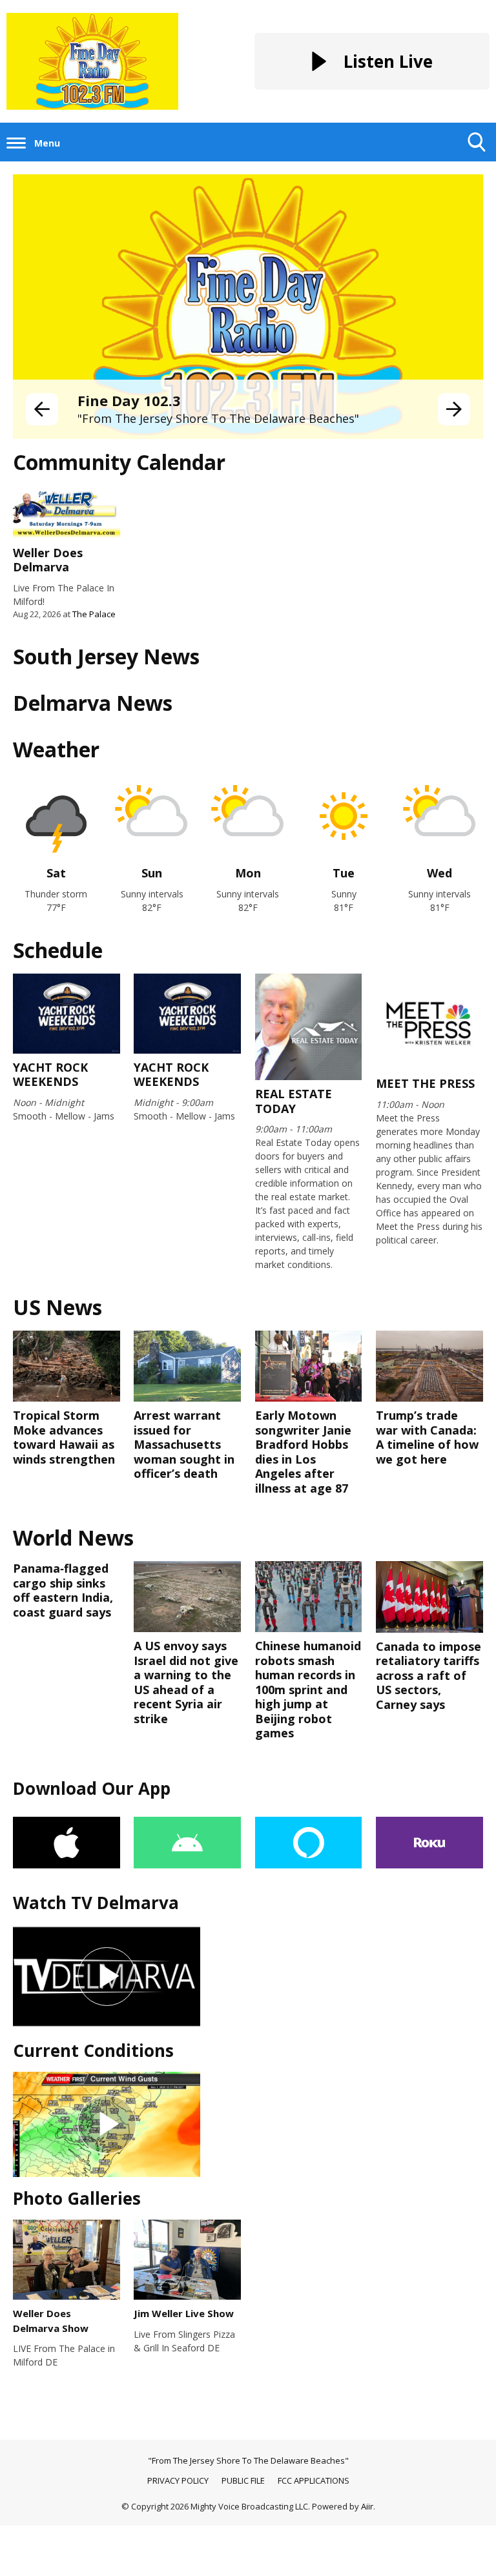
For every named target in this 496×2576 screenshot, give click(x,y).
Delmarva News (93, 703)
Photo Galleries (77, 2198)
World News (73, 1538)
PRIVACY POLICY (178, 2480)
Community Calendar (119, 462)
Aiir (367, 2506)
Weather (56, 749)
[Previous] (42, 409)
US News (57, 1307)
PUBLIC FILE (243, 2480)
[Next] (454, 409)
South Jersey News (106, 656)
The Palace (94, 614)
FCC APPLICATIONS (314, 2480)
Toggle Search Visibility (477, 161)
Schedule (58, 950)
